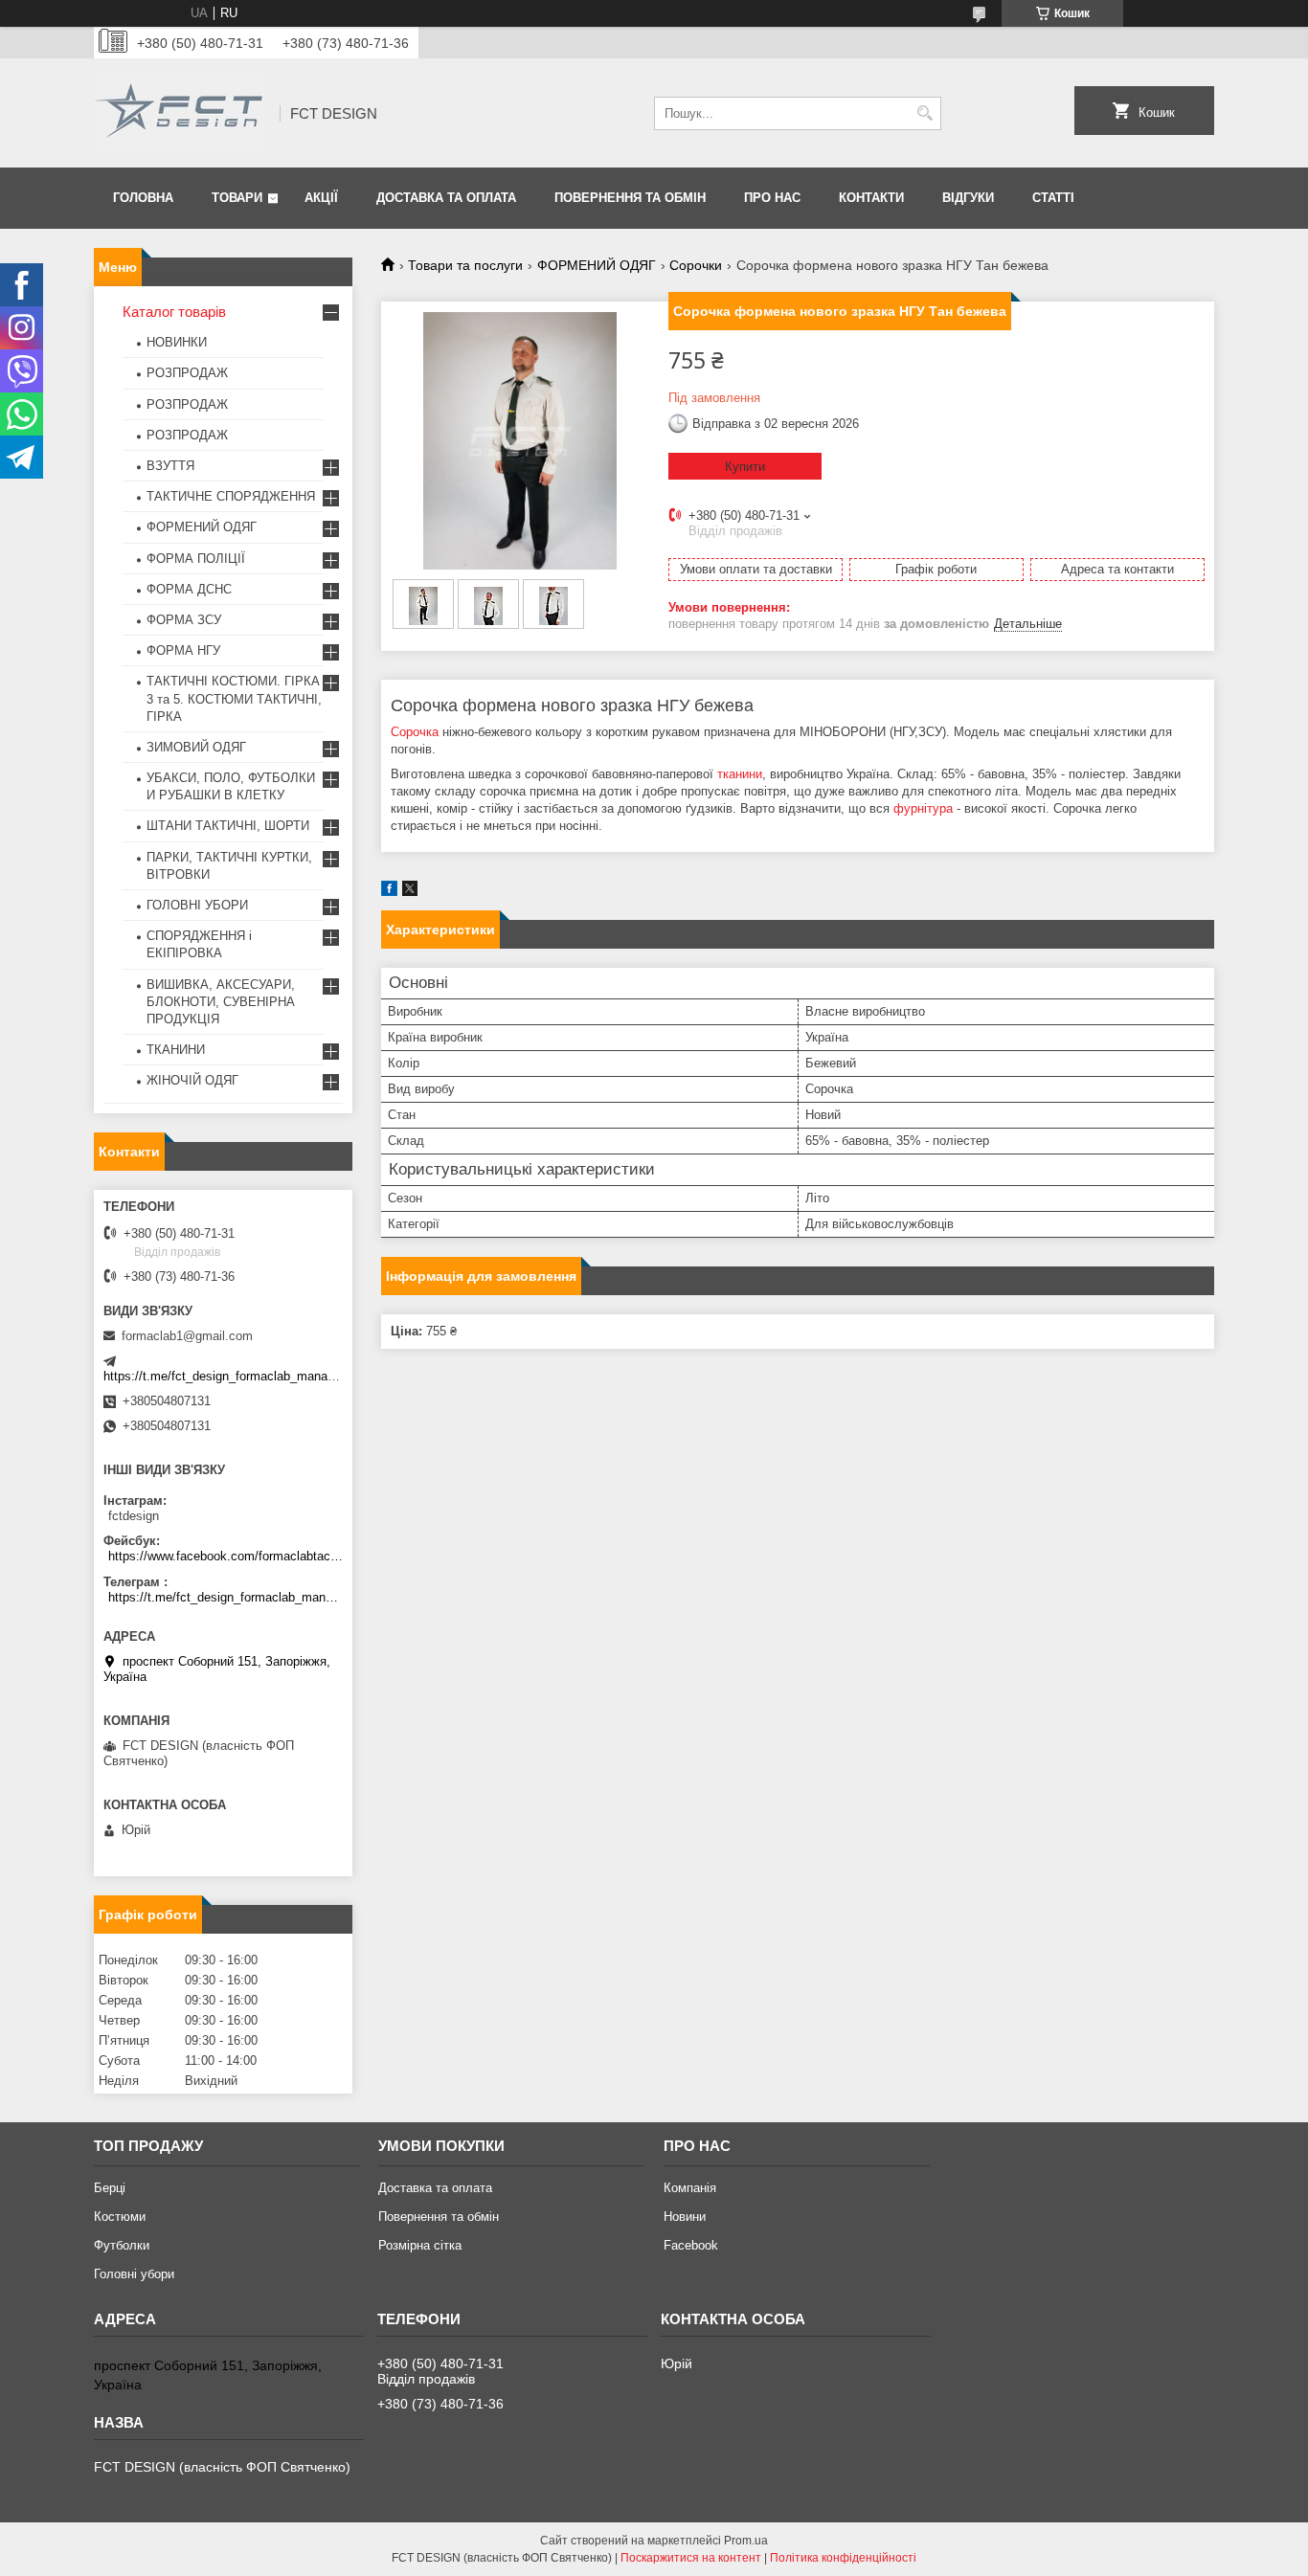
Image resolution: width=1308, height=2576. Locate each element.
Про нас (772, 198)
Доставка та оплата (446, 198)
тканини (740, 774)
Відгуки (968, 198)
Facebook (691, 2245)
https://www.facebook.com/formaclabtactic (226, 1556)
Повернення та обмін (630, 198)
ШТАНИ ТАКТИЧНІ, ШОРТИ (228, 826)
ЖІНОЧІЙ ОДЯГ (192, 1080)
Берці (110, 2188)
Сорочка (415, 732)
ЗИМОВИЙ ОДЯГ (196, 747)
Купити (745, 467)
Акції (321, 198)
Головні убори (134, 2274)
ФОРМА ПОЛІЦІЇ (196, 559)
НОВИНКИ (177, 342)
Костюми (120, 2217)
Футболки (122, 2245)
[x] (410, 892)
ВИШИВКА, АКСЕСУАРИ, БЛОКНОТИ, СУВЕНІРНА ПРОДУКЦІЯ (221, 1002)
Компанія (690, 2188)
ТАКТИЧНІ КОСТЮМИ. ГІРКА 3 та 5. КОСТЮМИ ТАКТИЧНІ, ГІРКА (234, 698)
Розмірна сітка (420, 2245)
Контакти (871, 198)
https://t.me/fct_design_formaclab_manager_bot (236, 1376)
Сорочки (696, 265)
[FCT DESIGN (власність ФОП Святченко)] (180, 113)
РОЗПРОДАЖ (187, 373)
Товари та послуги (465, 265)
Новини (685, 2217)
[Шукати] (925, 113)
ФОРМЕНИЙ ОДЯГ (597, 265)
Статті (1053, 198)
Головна (143, 198)
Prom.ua (746, 2541)
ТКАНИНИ (176, 1050)
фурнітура (923, 808)
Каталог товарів (174, 312)
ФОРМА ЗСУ (184, 620)
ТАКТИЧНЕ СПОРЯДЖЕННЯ (231, 496)
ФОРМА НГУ (183, 650)
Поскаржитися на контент (691, 2558)
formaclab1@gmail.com (187, 1336)
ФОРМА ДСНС (189, 589)
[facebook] (389, 892)
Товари (237, 198)
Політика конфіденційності (843, 2558)
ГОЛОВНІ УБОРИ (197, 905)
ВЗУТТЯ (170, 466)
